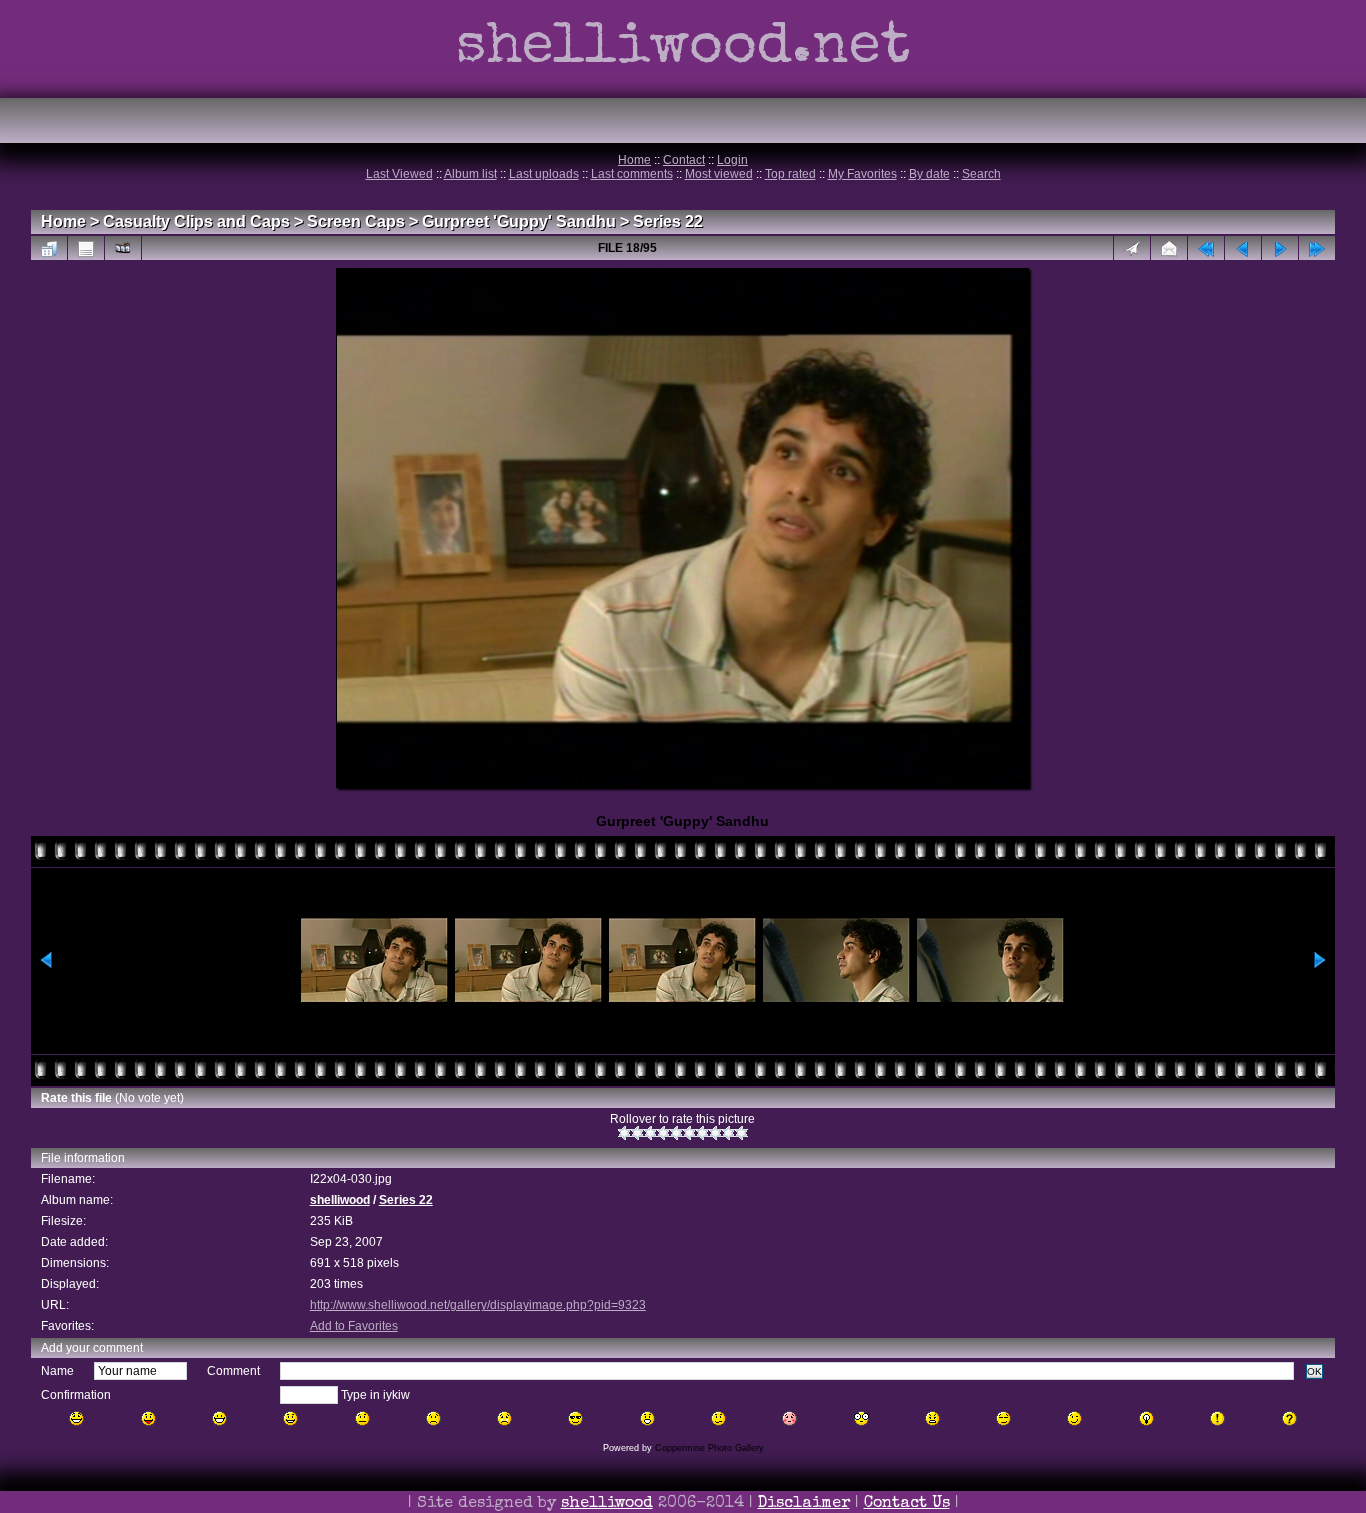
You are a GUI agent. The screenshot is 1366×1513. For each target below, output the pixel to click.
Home (634, 160)
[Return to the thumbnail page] (49, 248)
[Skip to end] (1317, 248)
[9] (728, 1133)
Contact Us (907, 1504)
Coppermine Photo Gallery (709, 1448)
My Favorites (862, 174)
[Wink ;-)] (1074, 1418)
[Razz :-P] (148, 1418)
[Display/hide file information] (86, 248)
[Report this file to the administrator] (1132, 248)
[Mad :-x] (932, 1418)
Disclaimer (804, 1504)
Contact (684, 160)
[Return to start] (1206, 248)
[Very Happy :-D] (219, 1418)
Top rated (790, 174)
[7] (702, 1133)
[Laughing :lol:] (76, 1418)
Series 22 (668, 221)
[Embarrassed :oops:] (789, 1418)
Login (732, 160)
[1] (624, 1133)
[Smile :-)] (290, 1418)
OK (1314, 1371)
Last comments (632, 174)
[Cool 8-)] (575, 1418)
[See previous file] (1243, 248)
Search (981, 174)
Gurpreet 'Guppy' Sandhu (519, 221)
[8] (715, 1133)
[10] (741, 1133)
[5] (676, 1133)
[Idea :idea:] (1146, 1418)
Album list (470, 174)
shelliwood (340, 1200)
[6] (689, 1133)
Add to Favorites (354, 1326)
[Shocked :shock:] (861, 1418)
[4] (663, 1133)
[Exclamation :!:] (1217, 1418)
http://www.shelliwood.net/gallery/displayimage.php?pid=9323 (478, 1305)
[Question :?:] (1289, 1418)
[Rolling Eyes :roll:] (1003, 1418)
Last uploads (544, 174)
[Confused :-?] (718, 1418)
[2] (637, 1133)
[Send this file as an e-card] (1169, 248)
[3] (650, 1133)
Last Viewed (399, 174)
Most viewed (719, 174)
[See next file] (1280, 248)
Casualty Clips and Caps (196, 221)
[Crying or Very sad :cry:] (504, 1418)
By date (929, 174)
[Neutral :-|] (362, 1418)
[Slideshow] (123, 248)
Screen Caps (356, 221)
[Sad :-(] (433, 1418)
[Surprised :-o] (647, 1418)
